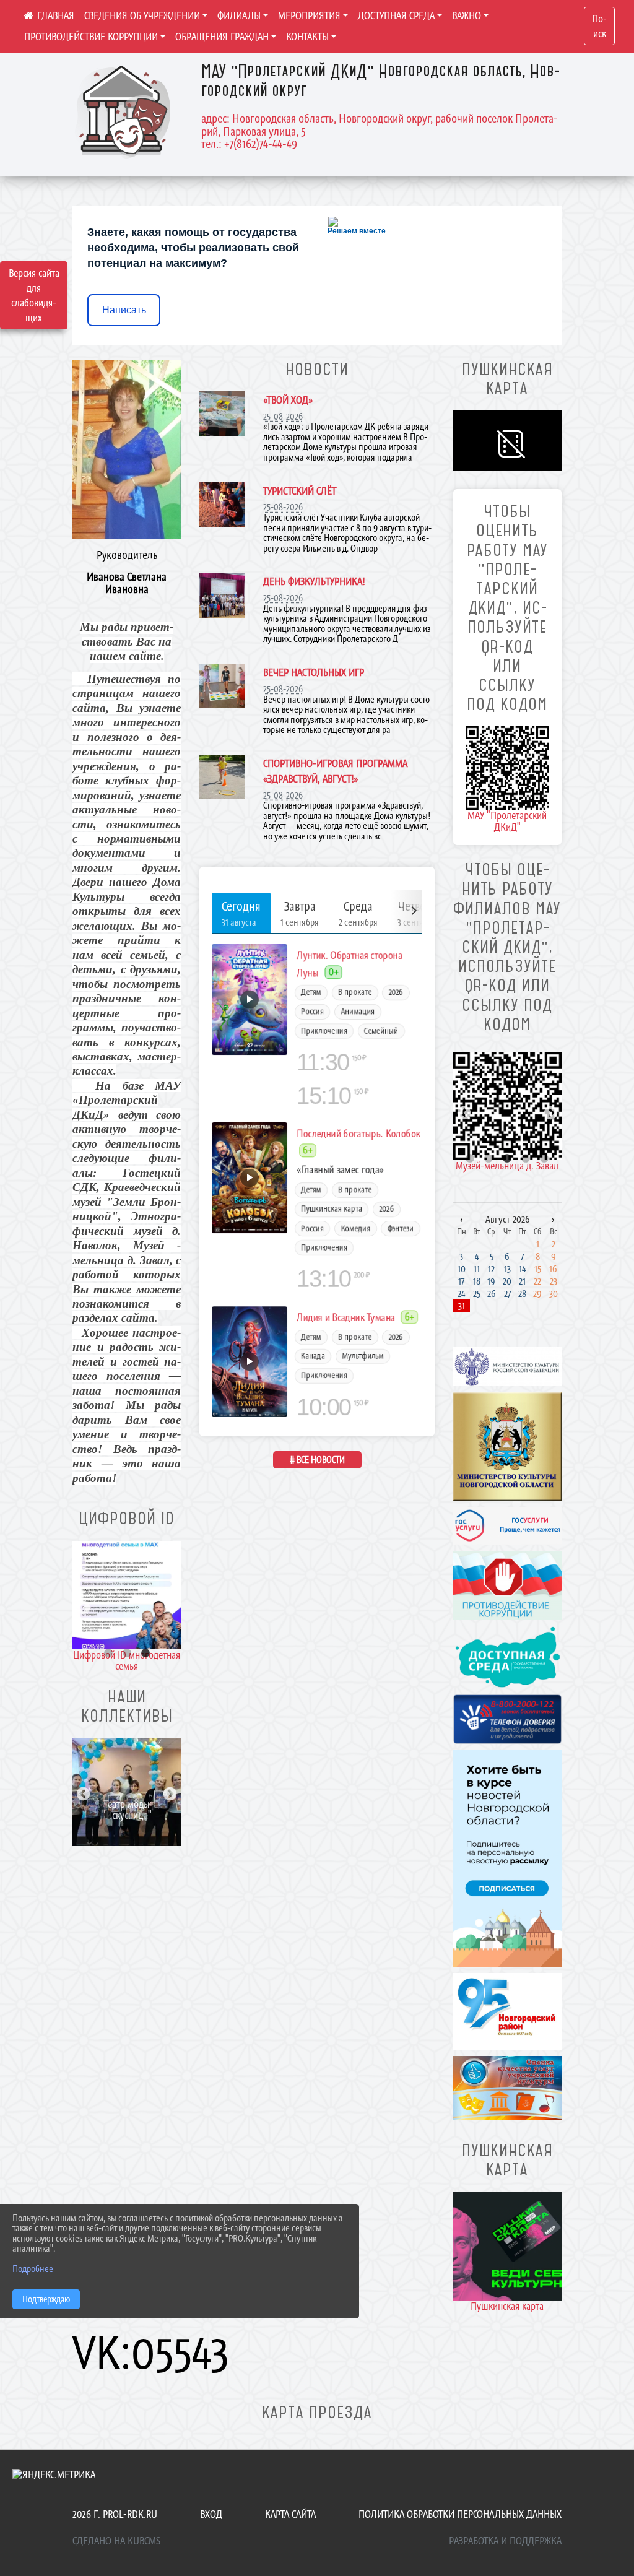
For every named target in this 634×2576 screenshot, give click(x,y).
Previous (82, 1607)
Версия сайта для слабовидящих (34, 295)
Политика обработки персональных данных (460, 2514)
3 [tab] (145, 1654)
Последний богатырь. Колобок (359, 1134)
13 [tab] (145, 1829)
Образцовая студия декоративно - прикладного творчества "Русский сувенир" (127, 1792)
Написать (124, 310)
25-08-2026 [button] (283, 416)
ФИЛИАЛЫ (239, 15)
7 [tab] (108, 1815)
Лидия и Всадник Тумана (346, 1317)
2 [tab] (127, 1654)
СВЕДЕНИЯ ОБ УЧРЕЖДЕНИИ (142, 15)
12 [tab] (127, 1829)
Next (168, 1607)
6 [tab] (90, 1815)
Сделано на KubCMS (116, 2541)
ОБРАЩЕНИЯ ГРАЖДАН (222, 37)
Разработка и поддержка (505, 2541)
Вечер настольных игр (314, 672)
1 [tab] (108, 1654)
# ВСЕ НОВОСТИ (317, 1459)
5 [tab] (544, 1159)
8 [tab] (127, 1815)
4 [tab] (145, 1801)
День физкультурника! (314, 581)
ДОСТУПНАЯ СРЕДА (396, 15)
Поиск (599, 26)
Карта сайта (290, 2514)
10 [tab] (164, 1815)
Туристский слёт (300, 491)
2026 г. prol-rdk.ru (115, 2514)
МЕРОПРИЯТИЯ (309, 15)
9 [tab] (145, 1815)
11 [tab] (108, 1829)
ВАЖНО (467, 15)
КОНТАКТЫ (307, 37)
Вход (211, 2514)
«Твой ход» (288, 400)
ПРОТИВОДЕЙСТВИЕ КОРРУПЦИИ (91, 37)
